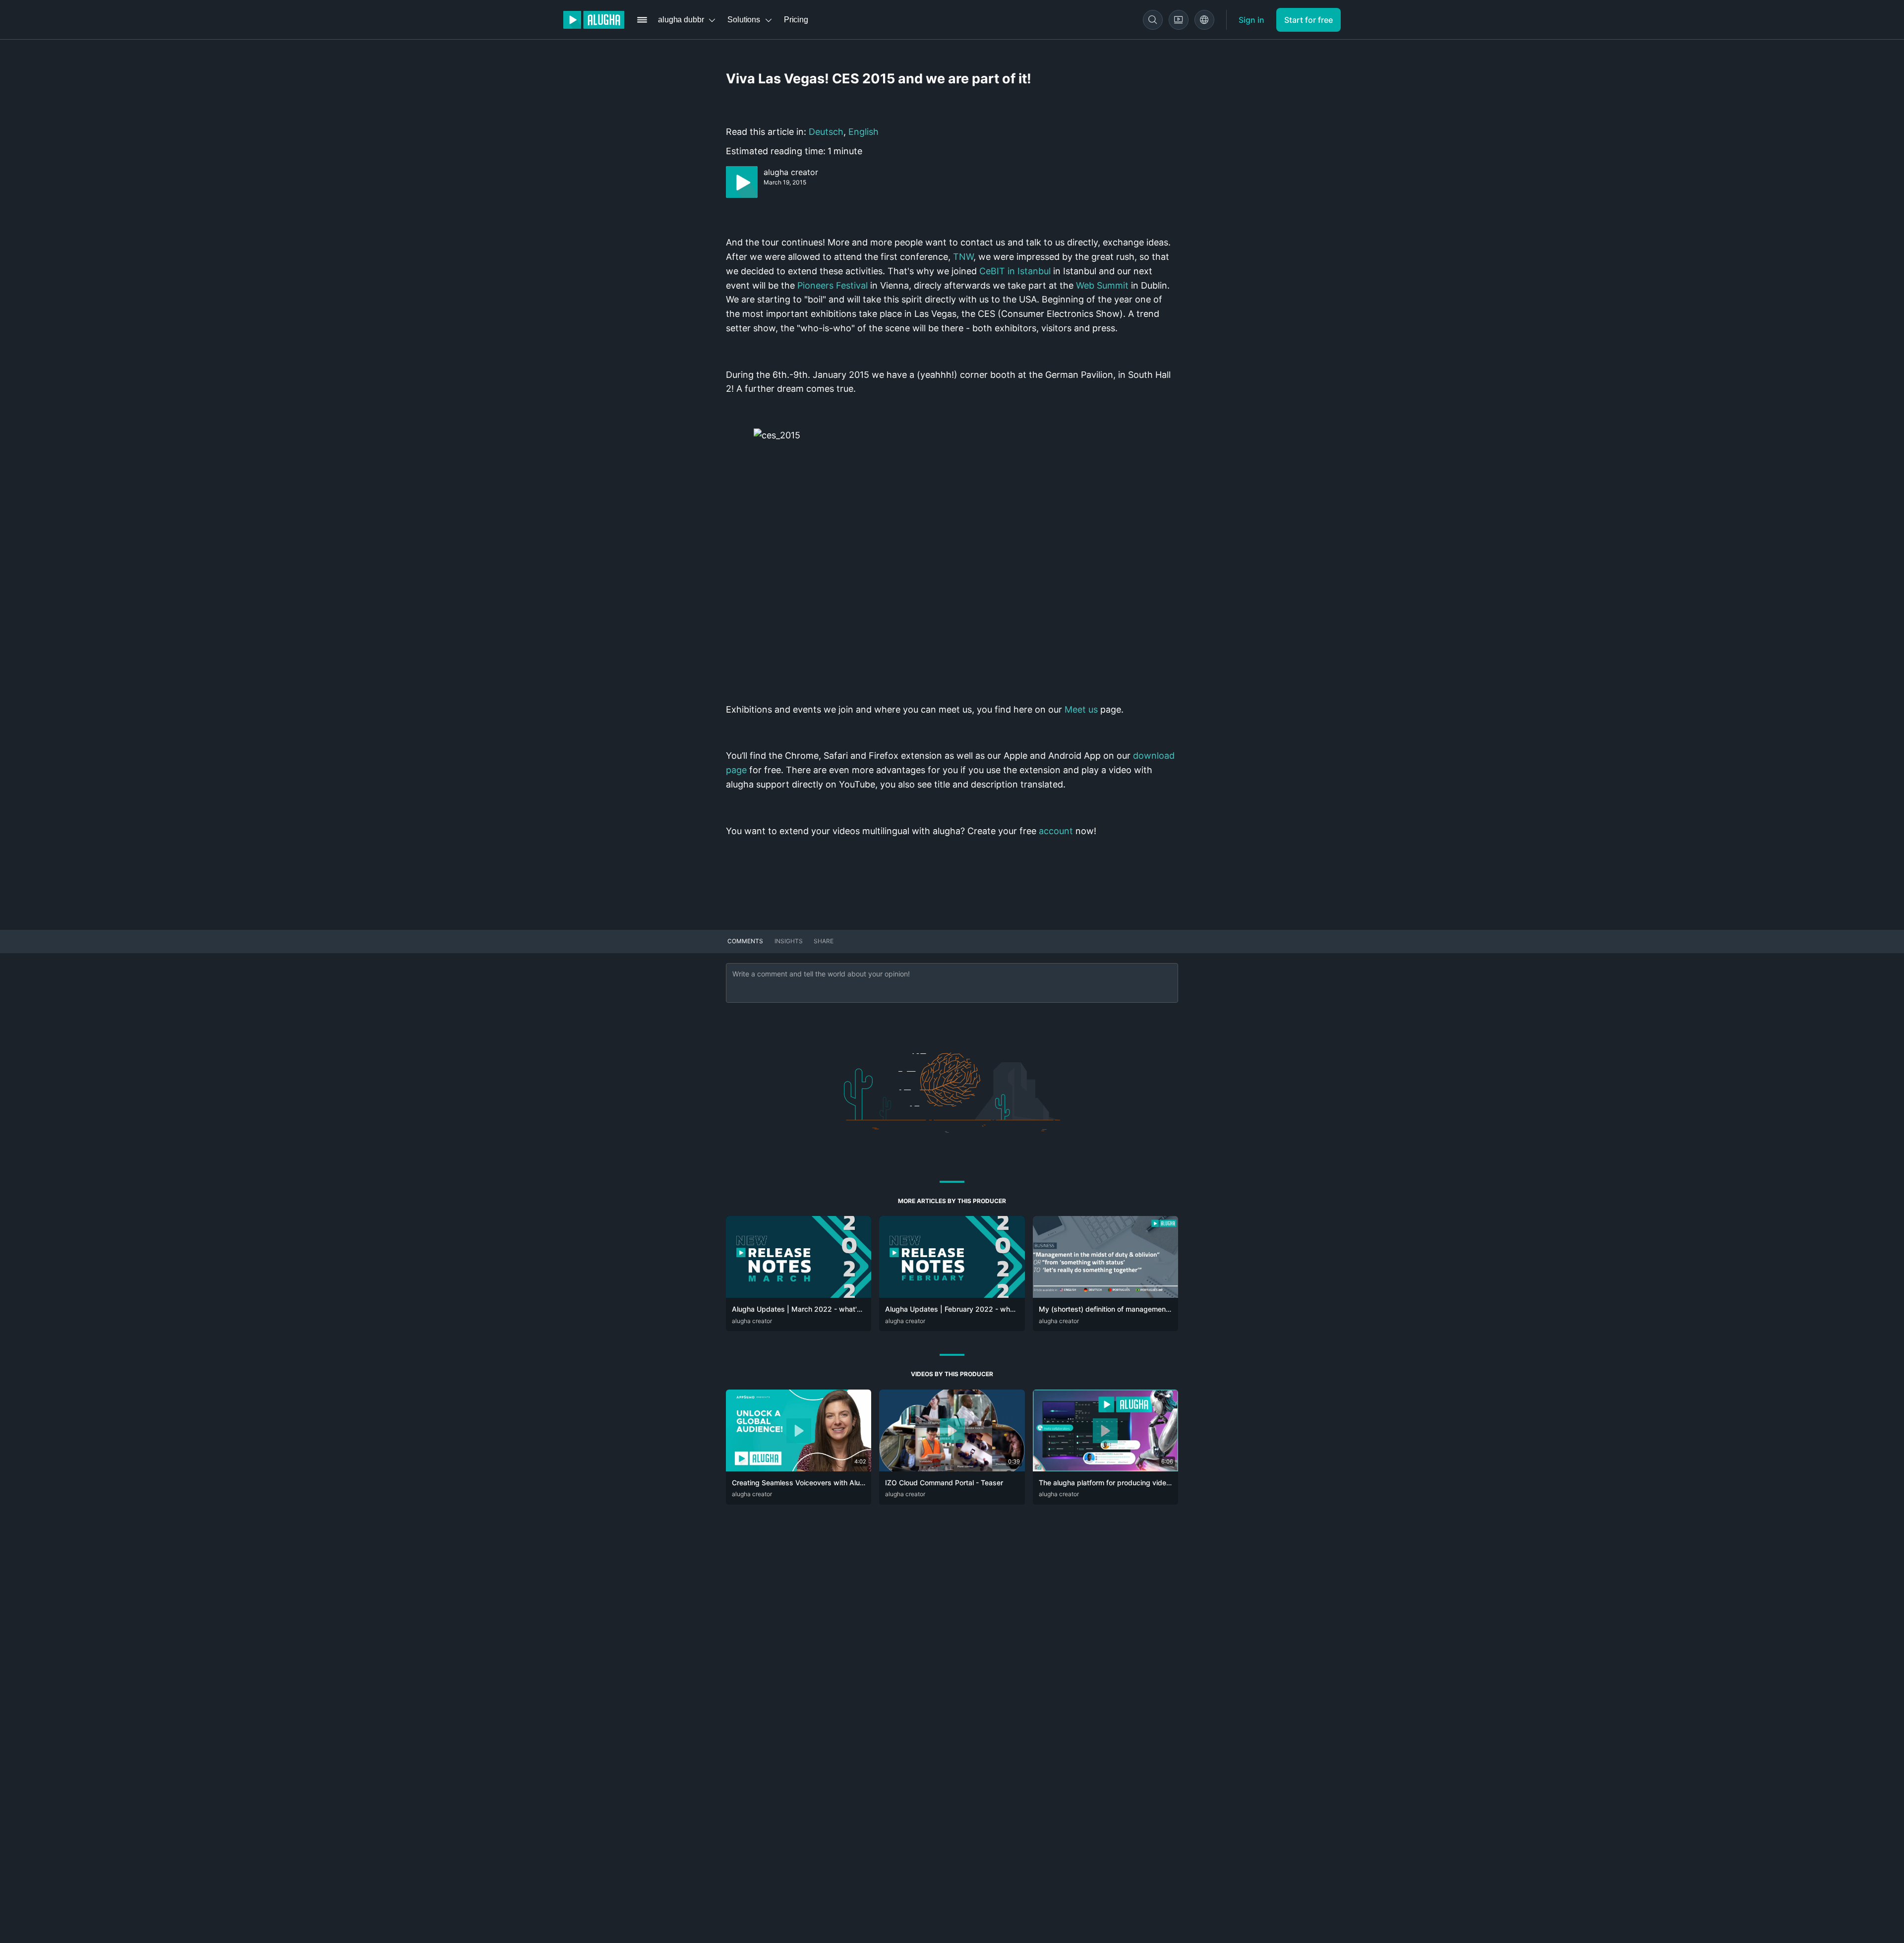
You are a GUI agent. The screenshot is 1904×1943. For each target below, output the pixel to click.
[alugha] (594, 20)
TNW (963, 257)
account (1056, 831)
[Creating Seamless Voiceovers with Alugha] (799, 1468)
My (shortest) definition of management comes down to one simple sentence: (1165, 1309)
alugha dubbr (681, 20)
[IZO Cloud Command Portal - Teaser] (952, 1468)
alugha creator (791, 172)
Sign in (1251, 20)
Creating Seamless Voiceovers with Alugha (802, 1483)
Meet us (1081, 709)
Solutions (744, 20)
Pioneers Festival (833, 285)
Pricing (796, 20)
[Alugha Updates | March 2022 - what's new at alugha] (799, 1295)
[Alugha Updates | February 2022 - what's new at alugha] (952, 1295)
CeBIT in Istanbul (1015, 271)
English (863, 132)
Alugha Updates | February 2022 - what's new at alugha (978, 1309)
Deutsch (826, 132)
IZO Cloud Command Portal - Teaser (944, 1483)
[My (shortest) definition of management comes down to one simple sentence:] (1105, 1295)
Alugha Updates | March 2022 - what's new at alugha (820, 1309)
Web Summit (1102, 285)
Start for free (1309, 20)
